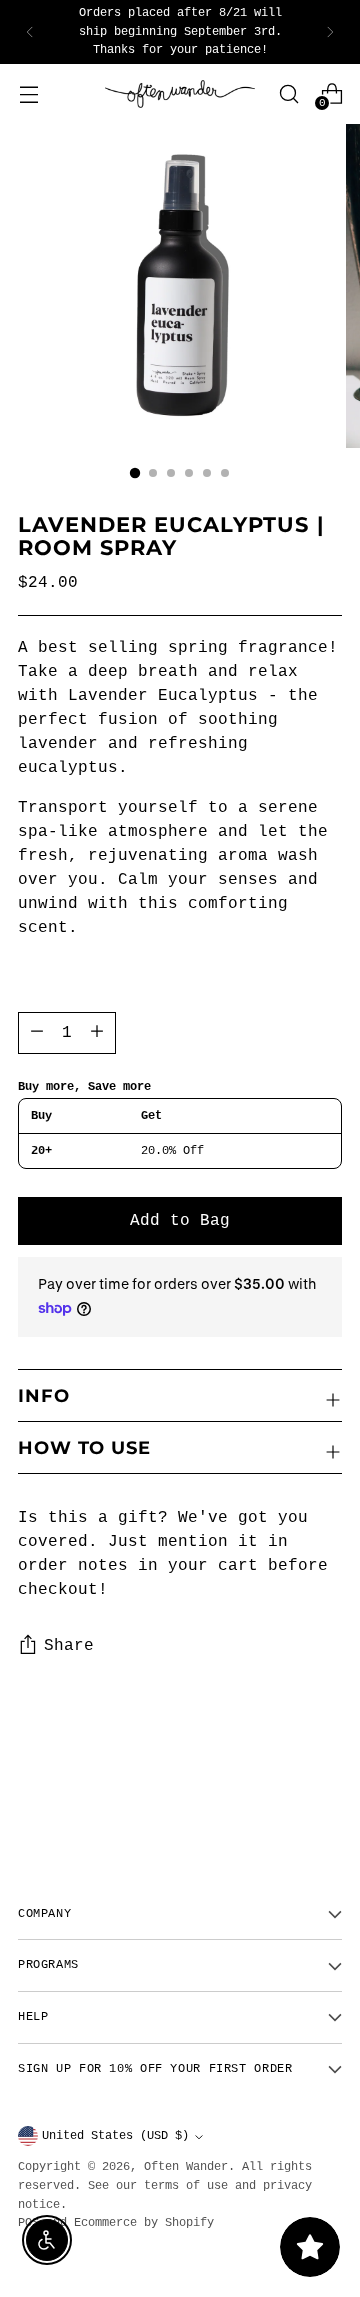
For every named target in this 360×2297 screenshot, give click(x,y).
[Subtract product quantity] (97, 1033)
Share (69, 1646)
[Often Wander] (180, 94)
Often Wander (186, 2167)
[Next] (330, 32)
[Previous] (30, 32)
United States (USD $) (115, 2136)
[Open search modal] (288, 93)
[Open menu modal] (28, 93)
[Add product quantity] (37, 1033)
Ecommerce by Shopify (144, 2223)
